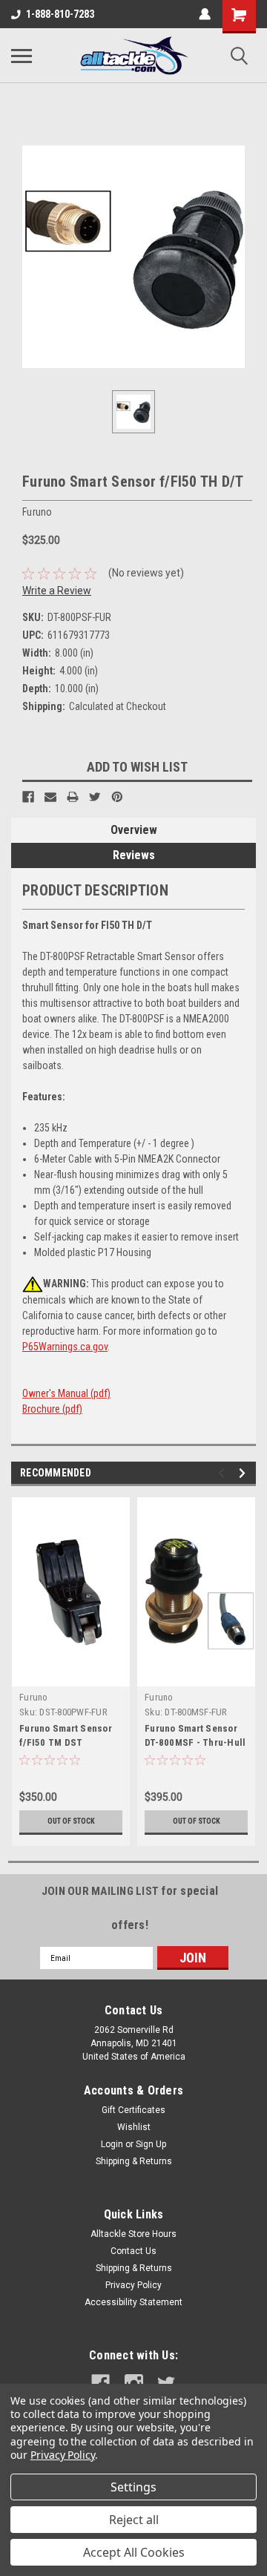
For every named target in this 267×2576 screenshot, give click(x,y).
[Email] (50, 797)
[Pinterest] (117, 797)
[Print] (73, 797)
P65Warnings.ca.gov (65, 1347)
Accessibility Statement (133, 2302)
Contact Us (133, 2251)
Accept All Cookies (134, 2552)
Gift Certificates (133, 2110)
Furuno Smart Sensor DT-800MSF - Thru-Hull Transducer (195, 1742)
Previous (224, 1473)
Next (244, 1473)
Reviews (134, 855)
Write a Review (57, 591)
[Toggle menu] (22, 56)
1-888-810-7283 (60, 14)
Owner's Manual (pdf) (66, 1393)
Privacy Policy (133, 2285)
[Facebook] (28, 797)
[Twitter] (95, 797)
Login (112, 2144)
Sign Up (151, 2144)
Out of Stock (71, 1821)
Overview (134, 830)
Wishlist (134, 2127)
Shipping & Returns (134, 2161)
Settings (133, 2487)
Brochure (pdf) (52, 1409)
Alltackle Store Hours (133, 2234)
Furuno (34, 1697)
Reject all (134, 2520)
